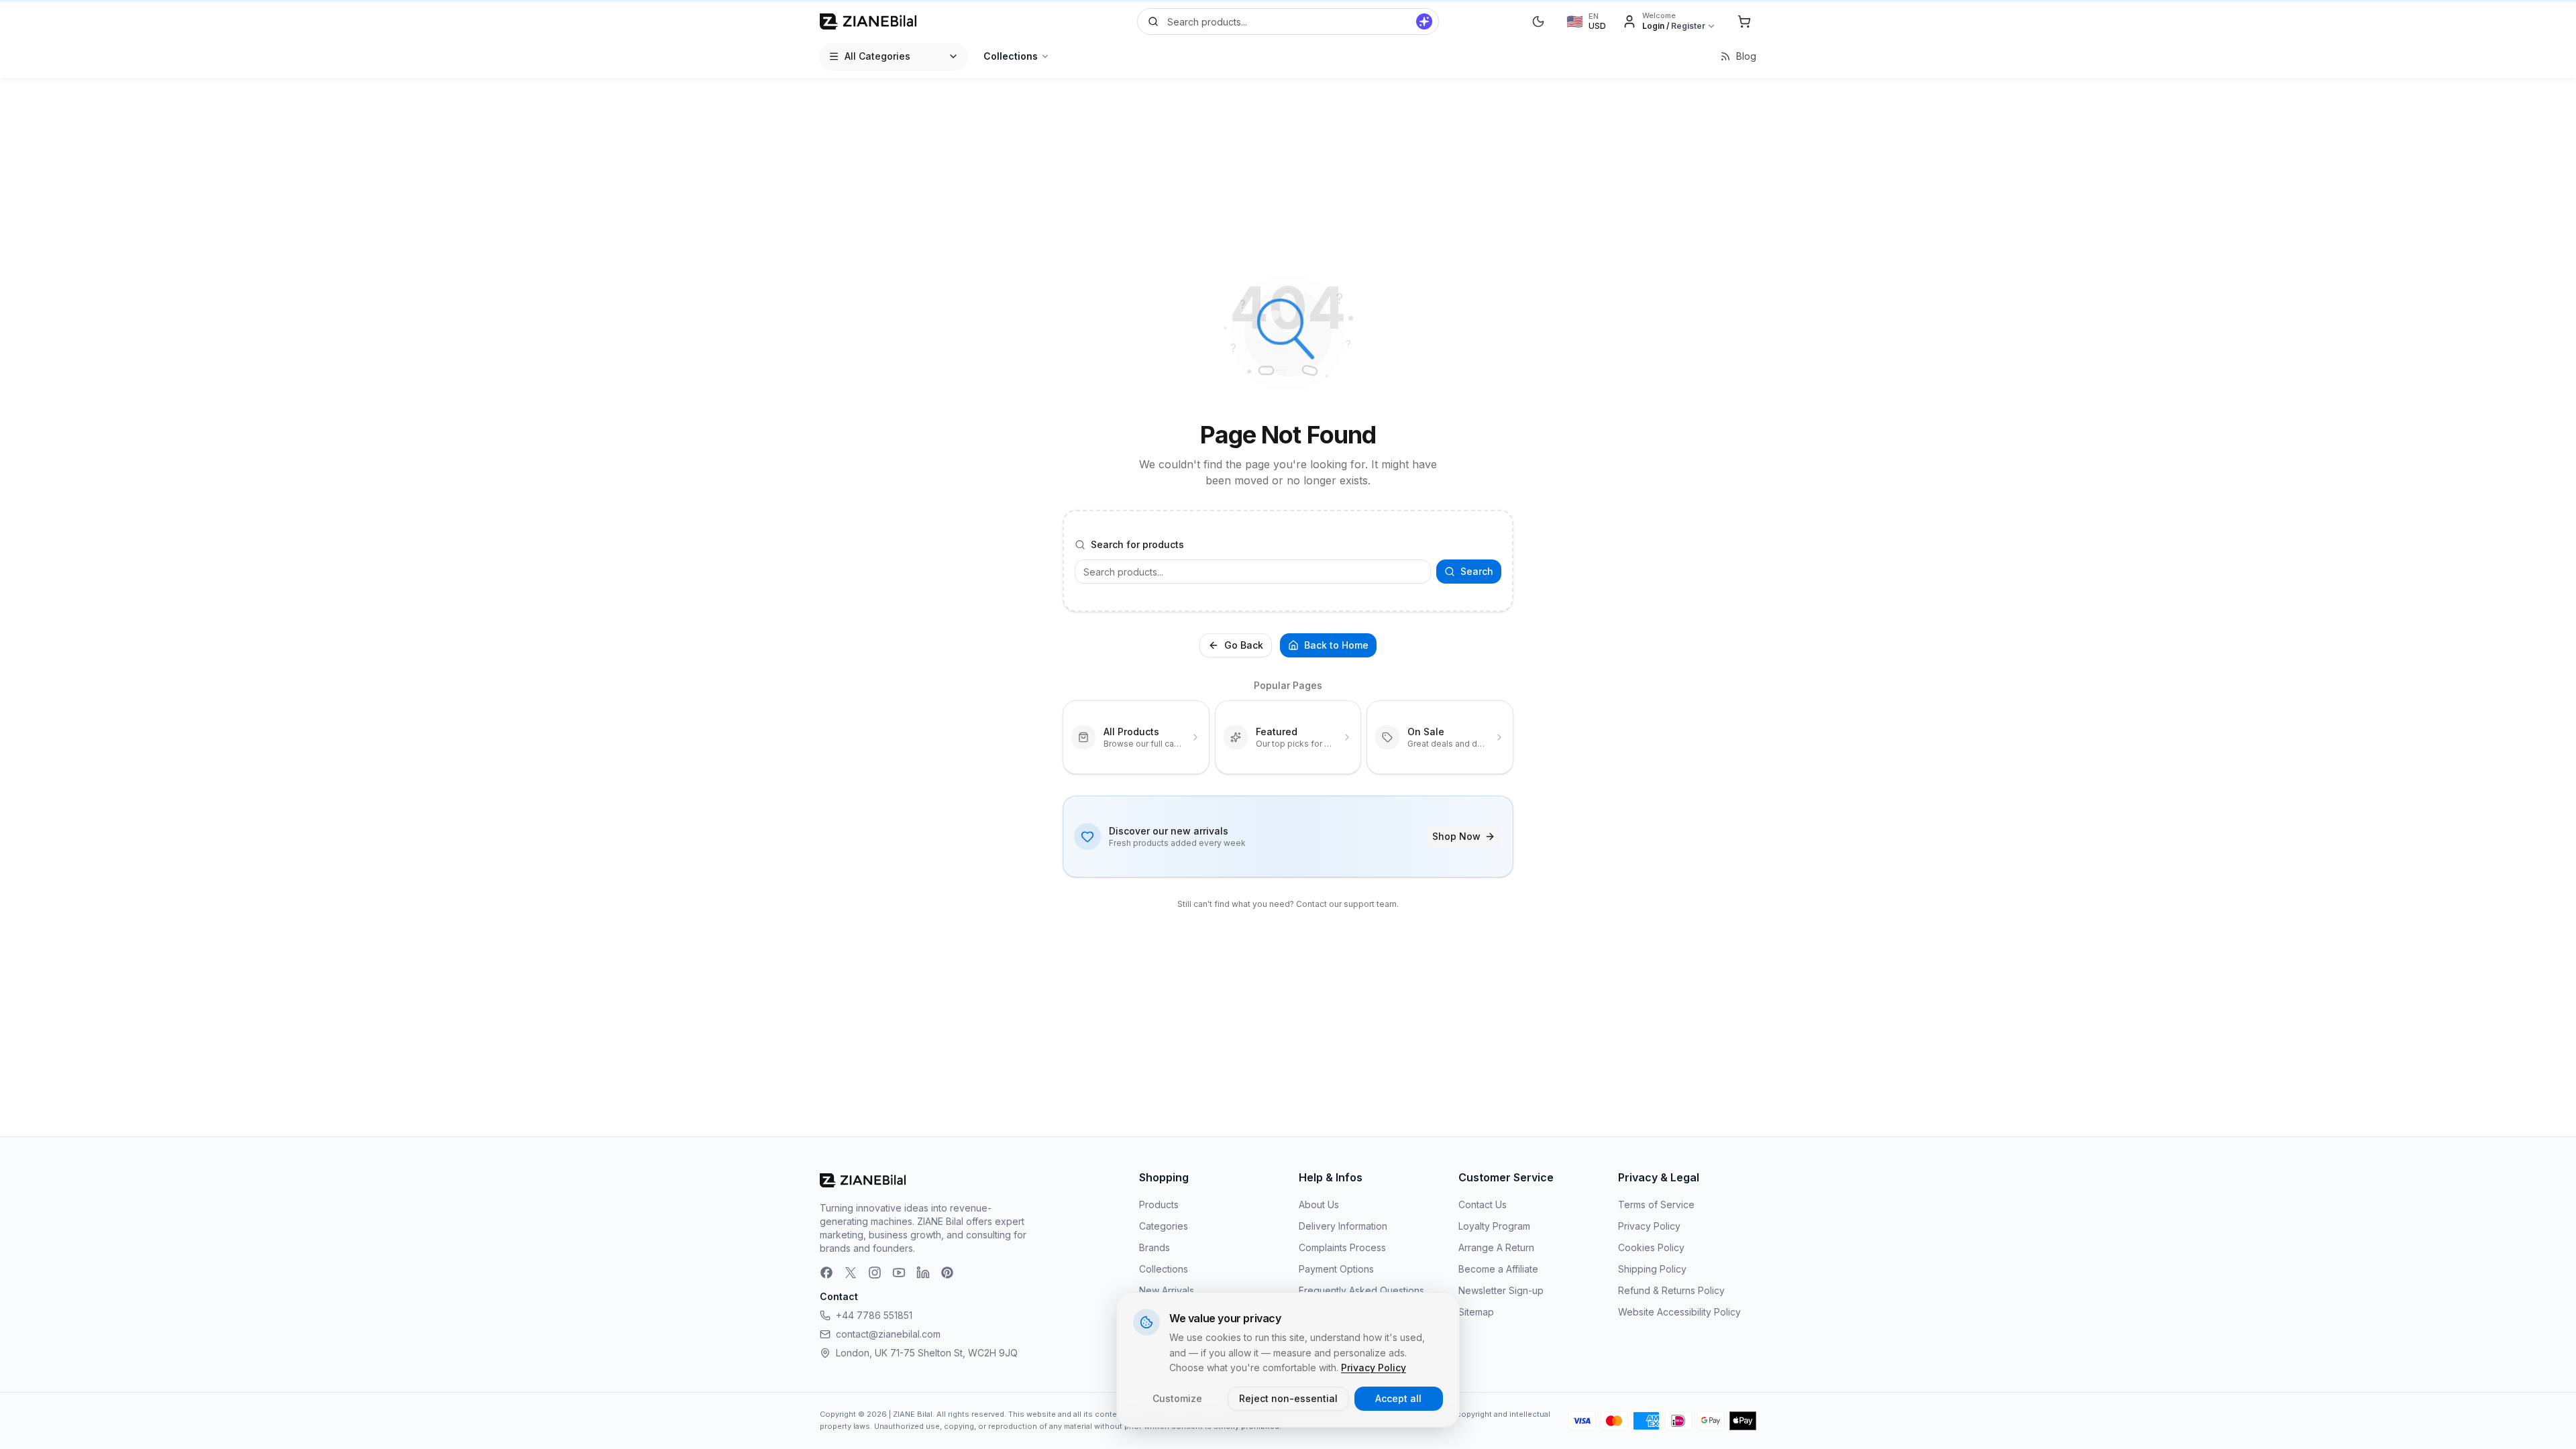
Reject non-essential (1288, 1398)
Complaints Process (1342, 1247)
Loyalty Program (1494, 1226)
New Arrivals (1167, 1290)
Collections (1011, 56)
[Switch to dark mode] (1538, 21)
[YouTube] (899, 1273)
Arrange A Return (1496, 1247)
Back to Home (1336, 645)
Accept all (1398, 1398)
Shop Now (1456, 836)
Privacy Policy (1649, 1226)
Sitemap (1476, 1312)
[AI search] (1424, 21)
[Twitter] (851, 1273)
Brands (1155, 1247)
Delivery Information (1343, 1226)
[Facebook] (826, 1273)
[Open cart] (1744, 21)
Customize (1177, 1398)
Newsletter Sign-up (1501, 1290)
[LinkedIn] (923, 1273)
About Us (1319, 1204)
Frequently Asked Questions (1361, 1290)
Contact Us (1483, 1204)
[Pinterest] (947, 1273)
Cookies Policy (1651, 1247)
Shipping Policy (1652, 1269)
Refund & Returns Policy (1671, 1290)
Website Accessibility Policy (1679, 1312)
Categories (1164, 1226)
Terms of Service (1656, 1204)
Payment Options (1336, 1269)
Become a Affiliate (1498, 1269)
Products (1159, 1204)
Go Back (1244, 645)
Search (1477, 571)
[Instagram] (875, 1273)
